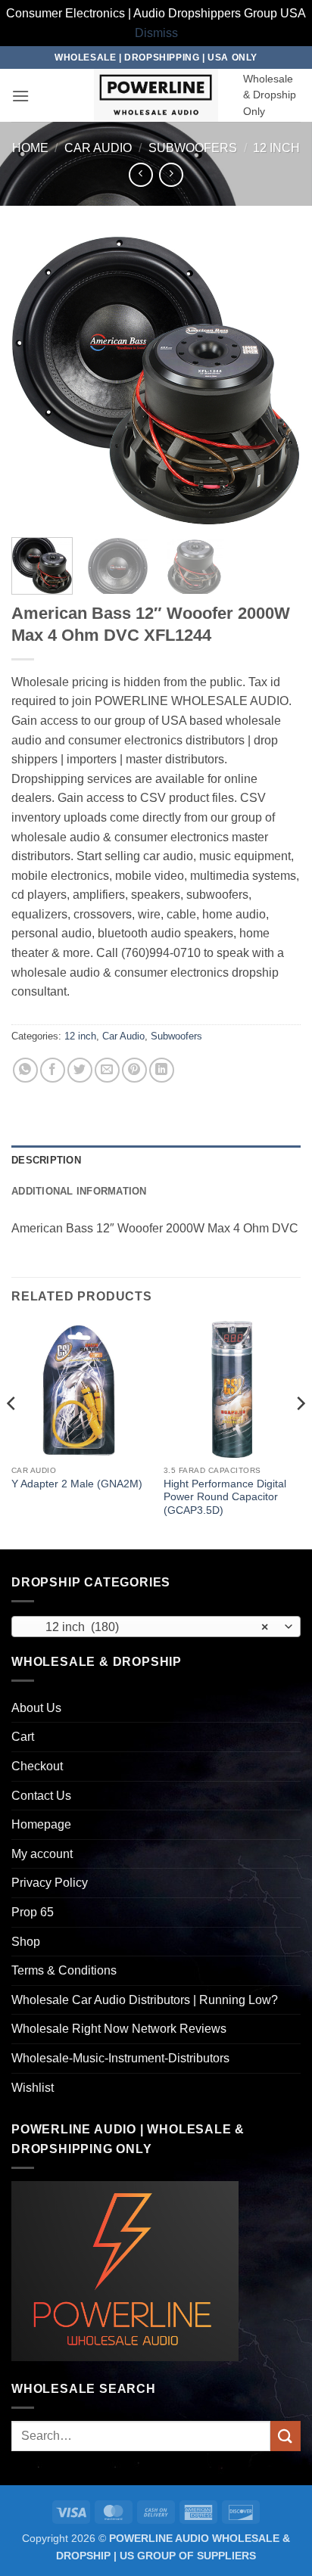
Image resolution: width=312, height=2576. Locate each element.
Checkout (37, 1766)
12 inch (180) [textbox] (148, 1627)
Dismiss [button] (156, 33)
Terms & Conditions (64, 1970)
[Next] (276, 381)
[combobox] (156, 1627)
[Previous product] (171, 174)
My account (42, 1854)
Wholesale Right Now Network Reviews (119, 2029)
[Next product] (140, 174)
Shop (26, 1942)
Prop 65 (33, 1912)
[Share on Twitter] (80, 1070)
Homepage (41, 1824)
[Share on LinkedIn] (162, 1070)
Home (30, 148)
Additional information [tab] (79, 1191)
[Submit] (285, 2436)
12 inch (276, 148)
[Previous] (36, 381)
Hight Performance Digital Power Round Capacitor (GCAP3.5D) (225, 1497)
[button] (20, 96)
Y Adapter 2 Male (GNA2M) (77, 1484)
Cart (23, 1737)
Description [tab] (46, 1160)
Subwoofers (193, 148)
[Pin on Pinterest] (134, 1070)
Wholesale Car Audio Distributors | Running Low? (145, 2000)
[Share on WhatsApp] (25, 1070)
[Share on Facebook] (53, 1070)
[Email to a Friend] (107, 1070)
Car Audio (98, 148)
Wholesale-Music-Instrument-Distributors (120, 2058)
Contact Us (41, 1796)
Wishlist (33, 2088)
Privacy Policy (50, 1883)
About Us (36, 1708)
